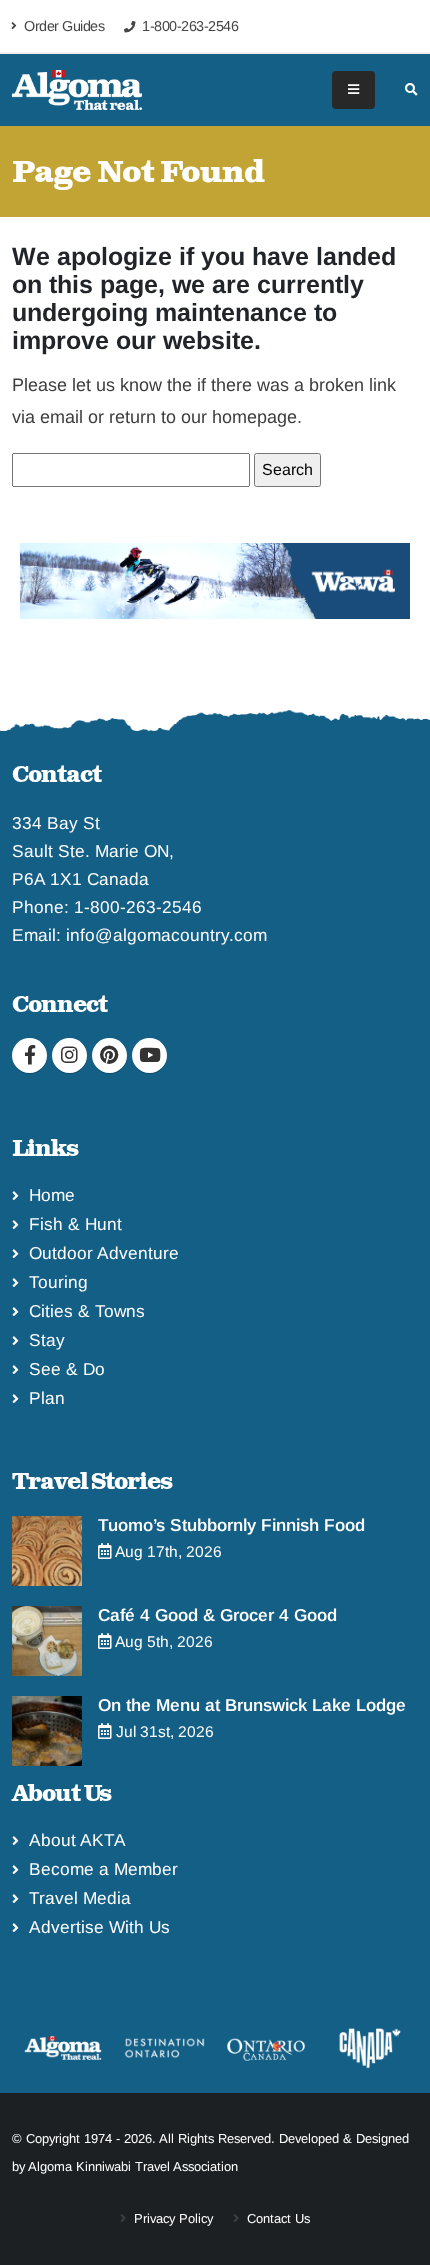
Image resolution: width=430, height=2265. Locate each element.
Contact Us (276, 2218)
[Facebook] (29, 1055)
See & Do (67, 1369)
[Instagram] (69, 1055)
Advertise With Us (99, 1927)
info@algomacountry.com (166, 935)
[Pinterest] (109, 1055)
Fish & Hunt (75, 1224)
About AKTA (77, 1840)
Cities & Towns (87, 1311)
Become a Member (103, 1869)
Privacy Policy (171, 2218)
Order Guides (63, 26)
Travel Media (80, 1898)
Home (52, 1195)
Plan (47, 1398)
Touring (58, 1282)
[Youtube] (149, 1055)
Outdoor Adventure (104, 1253)
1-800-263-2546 (138, 907)
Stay (47, 1340)
